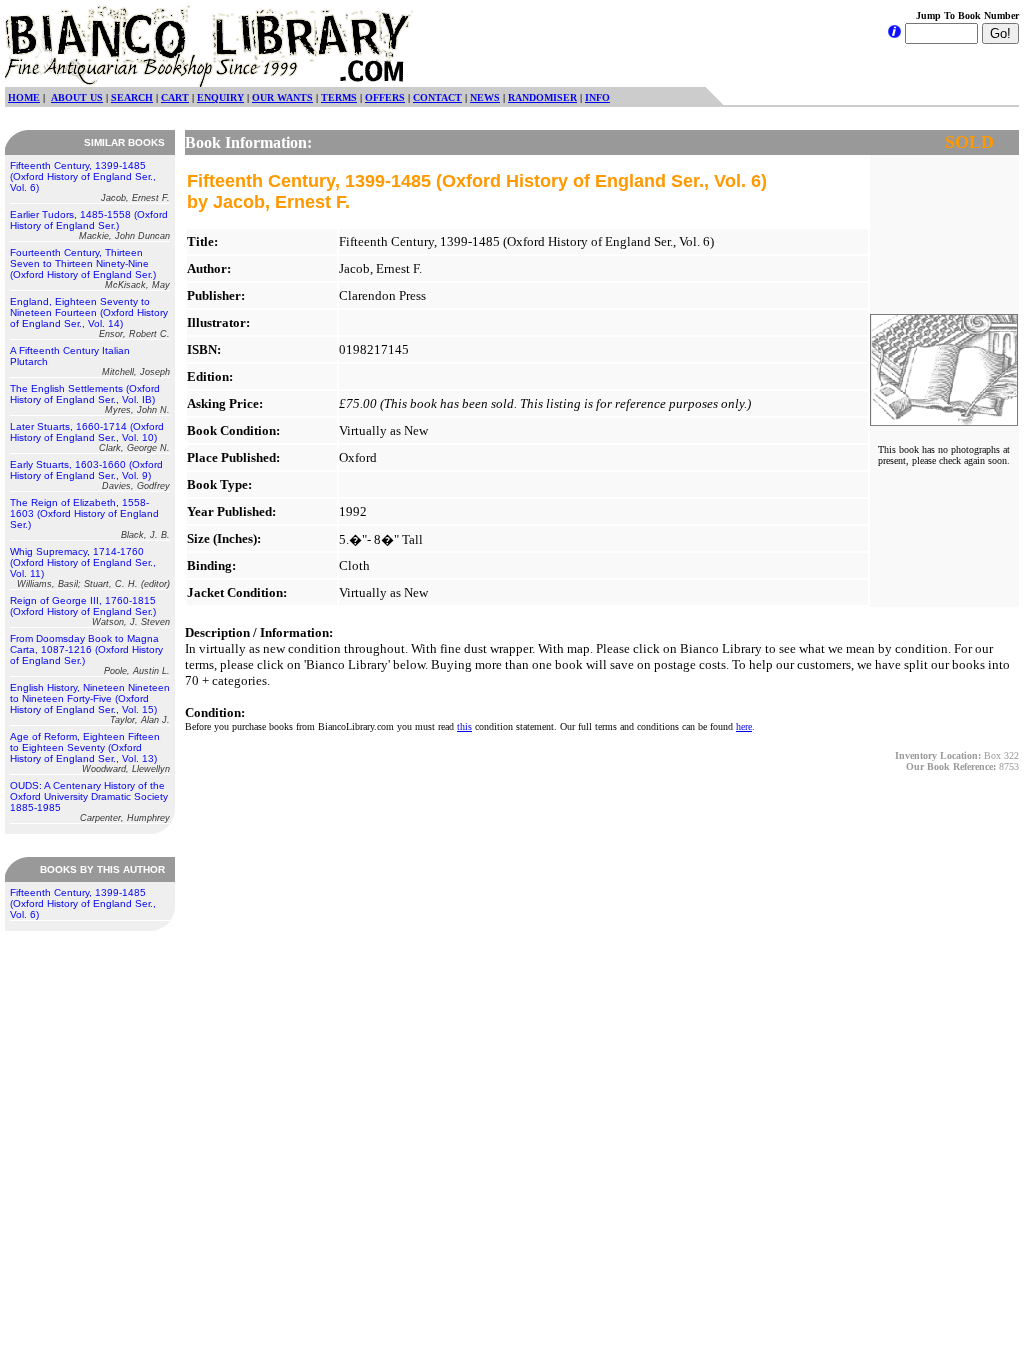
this (464, 726)
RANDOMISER (542, 97)
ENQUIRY (220, 97)
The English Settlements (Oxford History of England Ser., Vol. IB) (90, 399)
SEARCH (132, 97)
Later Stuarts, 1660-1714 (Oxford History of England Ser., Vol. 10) (90, 437)
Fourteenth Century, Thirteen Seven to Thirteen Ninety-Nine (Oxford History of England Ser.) (90, 268)
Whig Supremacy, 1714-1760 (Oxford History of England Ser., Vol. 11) (90, 567)
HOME (24, 97)
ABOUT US (77, 97)
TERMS (339, 97)
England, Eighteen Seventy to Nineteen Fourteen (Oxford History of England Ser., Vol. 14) (90, 317)
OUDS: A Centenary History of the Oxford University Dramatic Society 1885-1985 (90, 801)
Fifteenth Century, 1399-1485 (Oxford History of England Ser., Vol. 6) (90, 181)
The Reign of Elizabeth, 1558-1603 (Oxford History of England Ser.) (90, 518)
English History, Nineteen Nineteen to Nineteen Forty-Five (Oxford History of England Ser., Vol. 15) (90, 703)
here (744, 726)
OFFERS (385, 97)
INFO (597, 97)
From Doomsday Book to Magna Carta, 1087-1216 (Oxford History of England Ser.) (90, 654)
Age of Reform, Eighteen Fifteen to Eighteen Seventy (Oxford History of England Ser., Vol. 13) (90, 752)
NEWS (485, 97)
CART (175, 97)
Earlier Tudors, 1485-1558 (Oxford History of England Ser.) (90, 225)
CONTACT (437, 97)
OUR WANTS (282, 97)
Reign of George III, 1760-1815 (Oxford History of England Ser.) (90, 611)
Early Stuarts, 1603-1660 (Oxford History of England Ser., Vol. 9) (90, 475)
